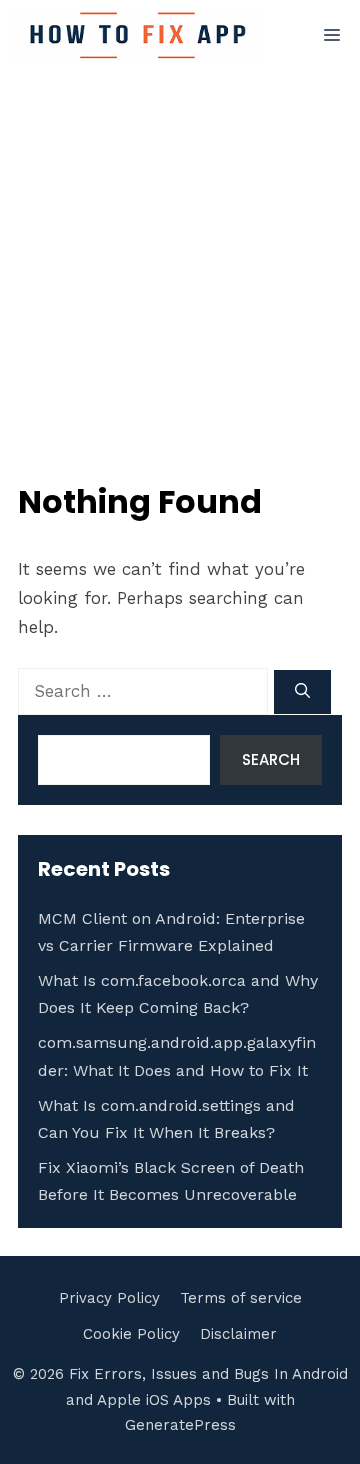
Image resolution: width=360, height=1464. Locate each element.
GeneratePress (180, 1425)
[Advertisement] (180, 261)
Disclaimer (238, 1334)
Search (271, 759)
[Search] (302, 692)
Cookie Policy (131, 1334)
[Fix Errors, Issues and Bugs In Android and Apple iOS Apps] (137, 35)
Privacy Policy (109, 1298)
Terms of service (241, 1298)
